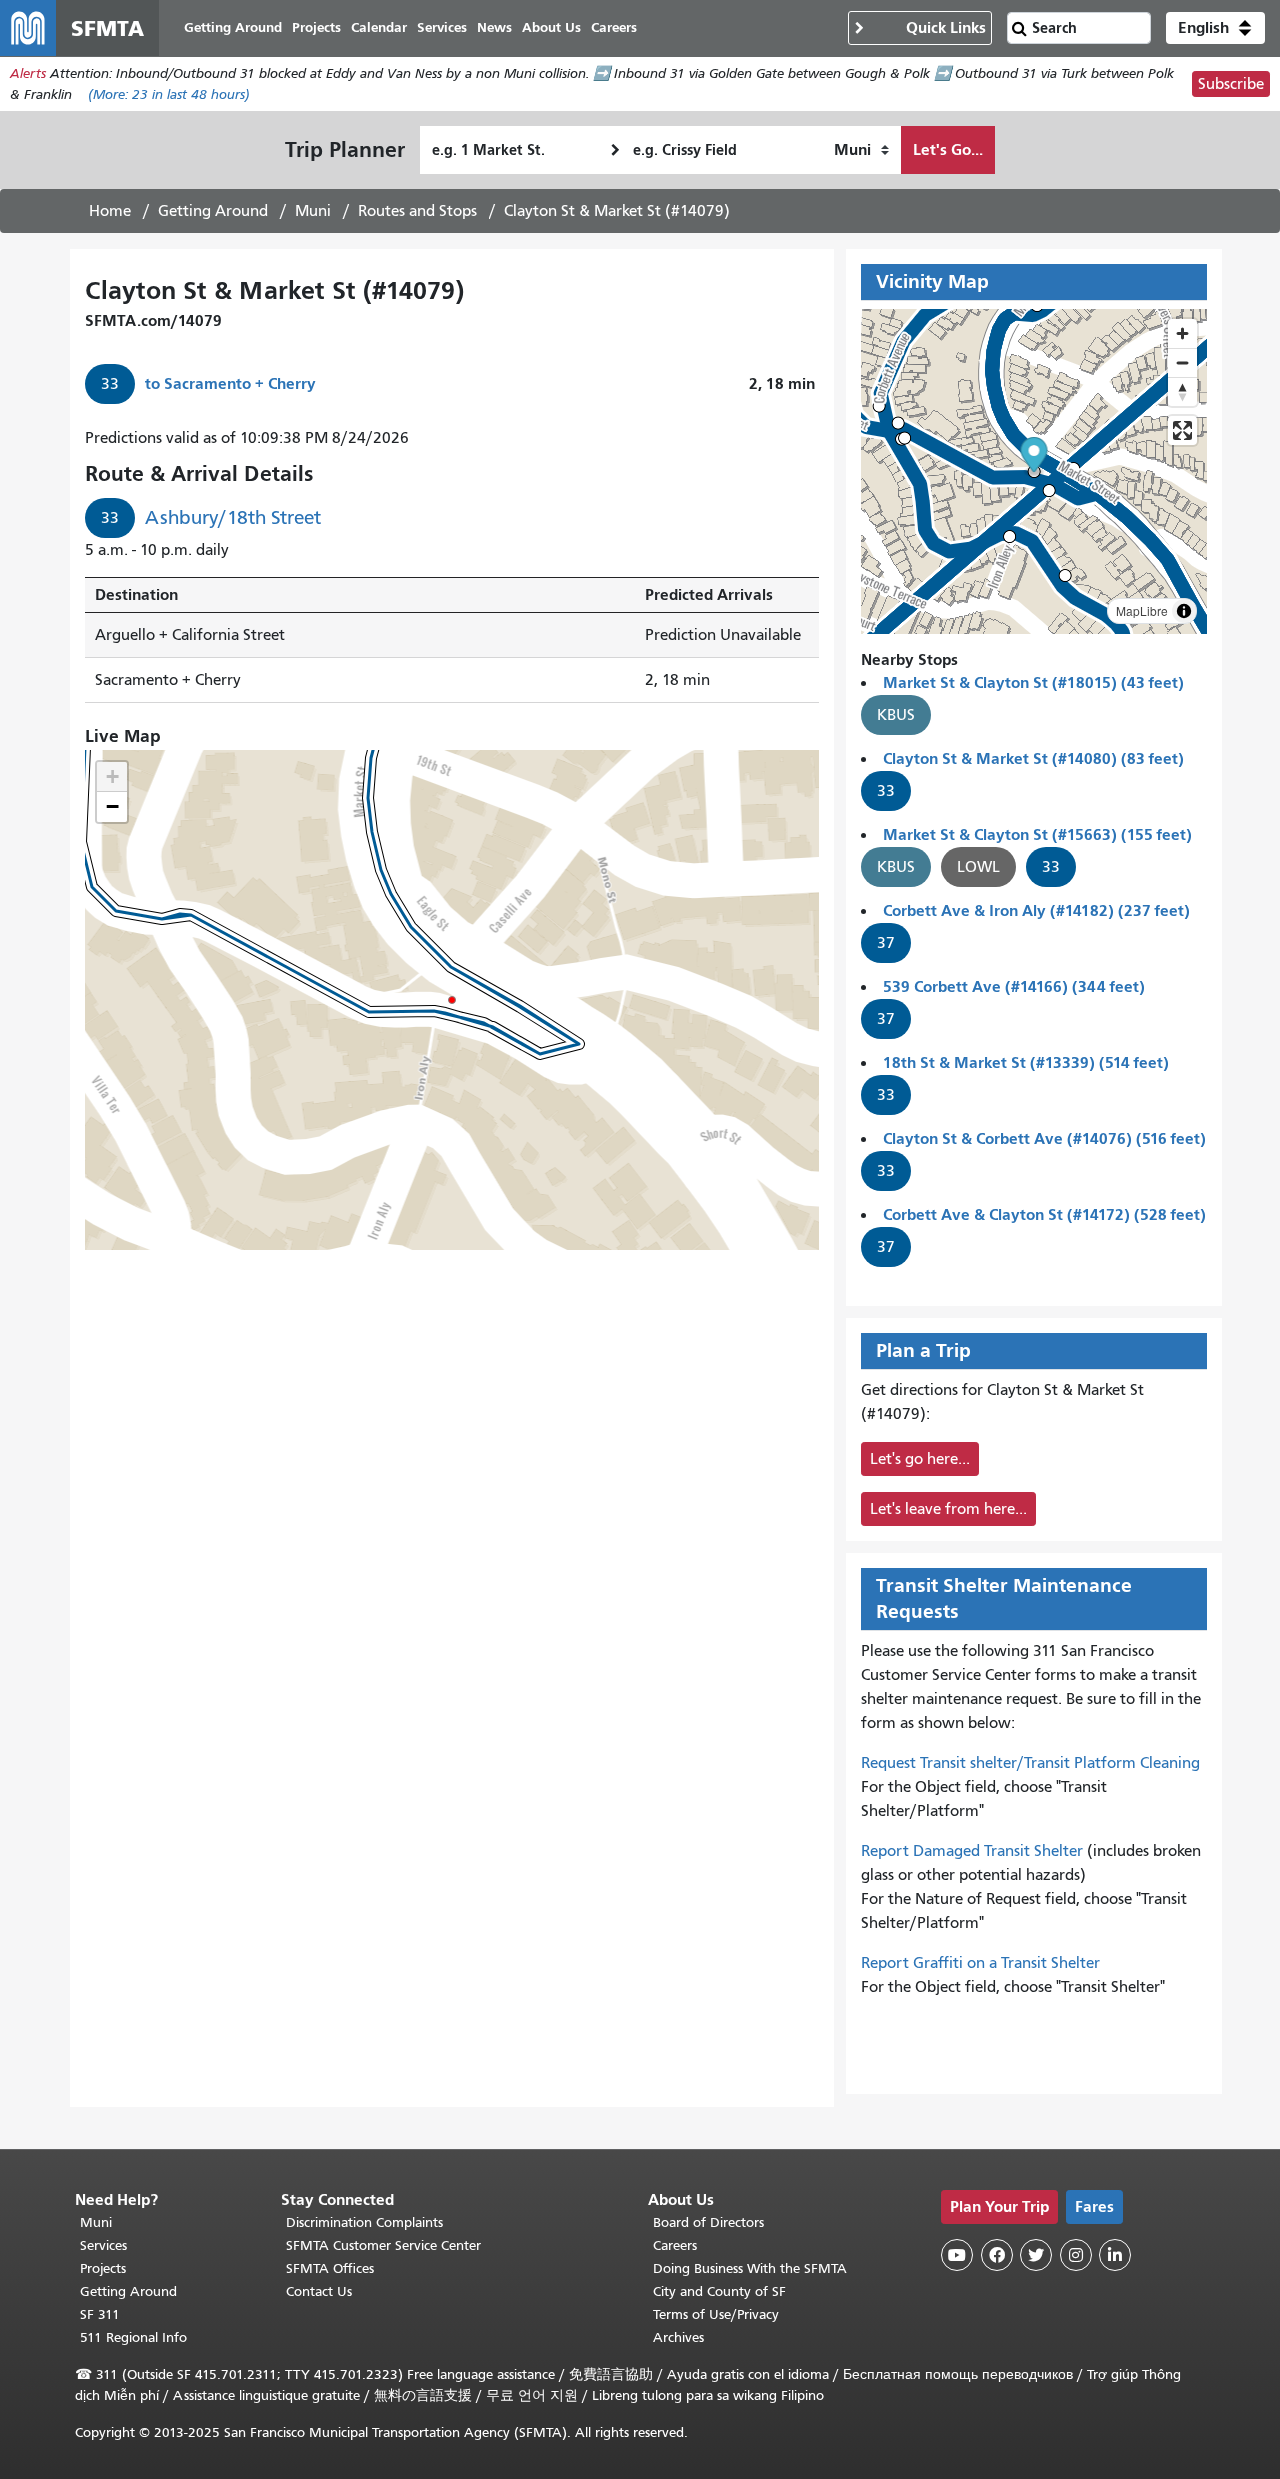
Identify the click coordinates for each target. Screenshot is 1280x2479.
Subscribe (1231, 84)
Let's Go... (948, 149)
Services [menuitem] (442, 27)
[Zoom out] (1182, 362)
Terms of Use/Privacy (716, 2314)
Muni (313, 211)
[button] (1215, 28)
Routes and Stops (417, 211)
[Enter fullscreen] (1182, 430)
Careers (675, 2245)
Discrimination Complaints (364, 2222)
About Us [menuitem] (551, 27)
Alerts (28, 73)
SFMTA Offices (330, 2268)
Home (110, 211)
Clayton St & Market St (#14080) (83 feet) (1033, 758)
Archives (678, 2337)
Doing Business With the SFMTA (750, 2268)
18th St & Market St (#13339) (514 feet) (1026, 1062)
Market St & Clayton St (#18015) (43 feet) (1033, 682)
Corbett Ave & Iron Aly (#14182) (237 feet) (1036, 910)
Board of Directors (708, 2222)
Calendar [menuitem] (379, 27)
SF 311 (100, 2314)
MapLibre (1142, 610)
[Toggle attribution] (1184, 611)
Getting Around (213, 211)
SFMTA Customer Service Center (383, 2245)
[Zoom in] (1182, 333)
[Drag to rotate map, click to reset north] (1182, 391)
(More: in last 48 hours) (169, 94)
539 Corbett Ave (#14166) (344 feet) (1014, 986)
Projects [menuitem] (316, 27)
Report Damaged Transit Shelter (972, 1851)
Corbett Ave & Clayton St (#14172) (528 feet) (1044, 1214)
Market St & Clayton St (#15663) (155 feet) (1037, 834)
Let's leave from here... (948, 1509)
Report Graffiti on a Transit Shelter (980, 1963)
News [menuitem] (494, 27)
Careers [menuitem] (614, 27)
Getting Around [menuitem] (233, 27)
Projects (103, 2268)
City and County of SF (719, 2291)
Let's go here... (920, 1459)
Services (103, 2245)
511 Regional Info (133, 2337)
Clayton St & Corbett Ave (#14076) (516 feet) (1044, 1138)
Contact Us (319, 2291)
